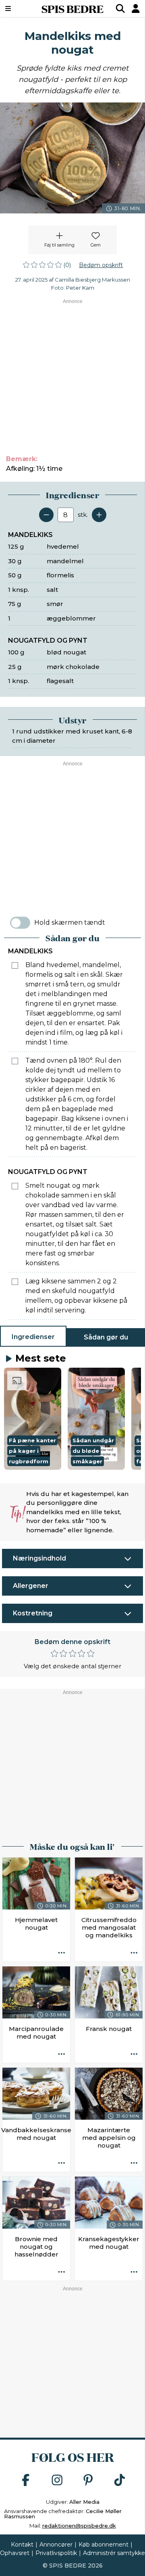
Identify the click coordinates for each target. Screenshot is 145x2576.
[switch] (20, 923)
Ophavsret (15, 2553)
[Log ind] (136, 8)
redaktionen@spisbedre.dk (79, 2526)
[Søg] (120, 8)
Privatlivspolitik (56, 2553)
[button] (33, 1419)
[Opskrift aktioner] (62, 1953)
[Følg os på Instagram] (57, 2481)
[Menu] (18, 8)
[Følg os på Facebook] (26, 2481)
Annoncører (56, 2545)
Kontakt (22, 2545)
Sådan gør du (106, 1337)
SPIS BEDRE (72, 8)
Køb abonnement (104, 2545)
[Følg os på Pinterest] (88, 2481)
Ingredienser (33, 1337)
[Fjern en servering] (46, 515)
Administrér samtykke (114, 2553)
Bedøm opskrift (101, 265)
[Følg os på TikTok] (120, 2481)
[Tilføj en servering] (99, 515)
